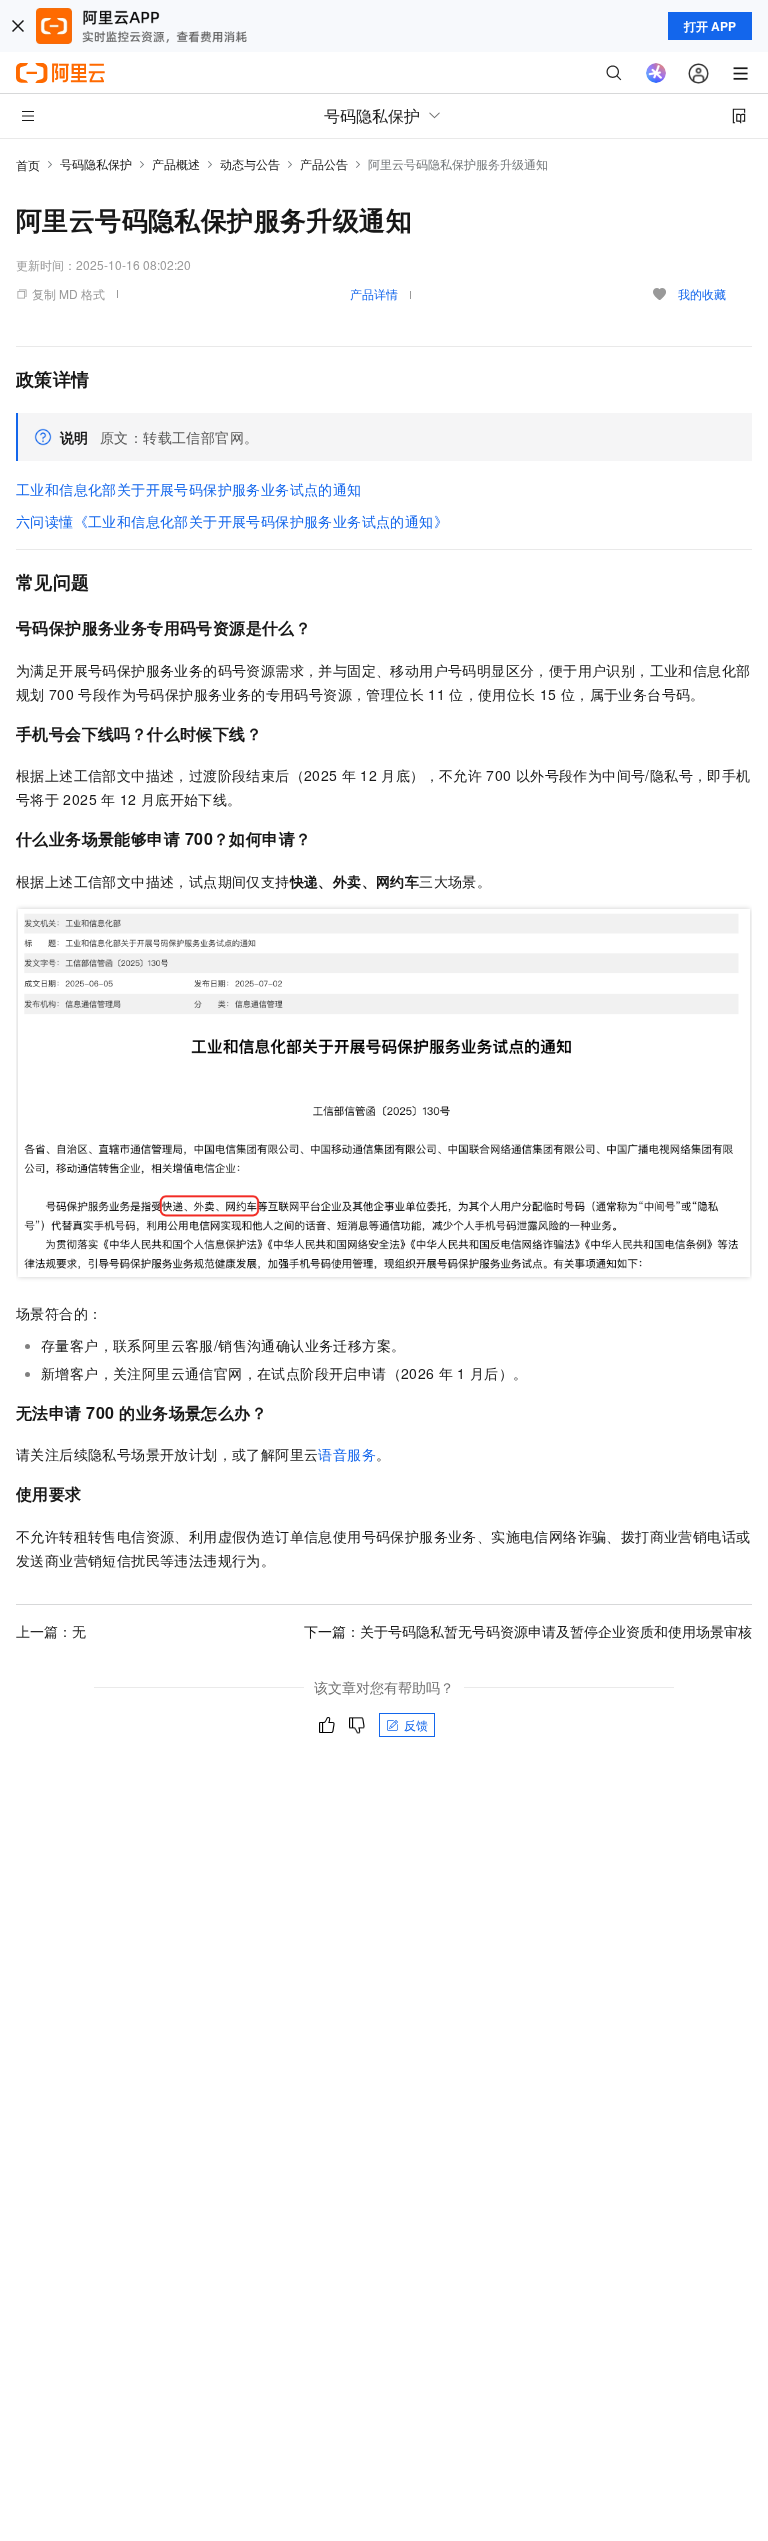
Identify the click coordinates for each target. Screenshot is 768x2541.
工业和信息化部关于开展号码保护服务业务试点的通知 (189, 489)
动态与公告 (250, 163)
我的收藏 (702, 293)
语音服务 (347, 1454)
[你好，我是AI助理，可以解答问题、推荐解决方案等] (656, 73)
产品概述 (176, 163)
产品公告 (324, 163)
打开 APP (710, 26)
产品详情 (374, 293)
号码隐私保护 (96, 163)
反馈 (416, 1724)
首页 (28, 164)
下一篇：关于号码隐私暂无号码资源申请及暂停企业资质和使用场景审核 (528, 1631)
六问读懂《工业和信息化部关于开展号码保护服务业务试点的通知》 (232, 521)
